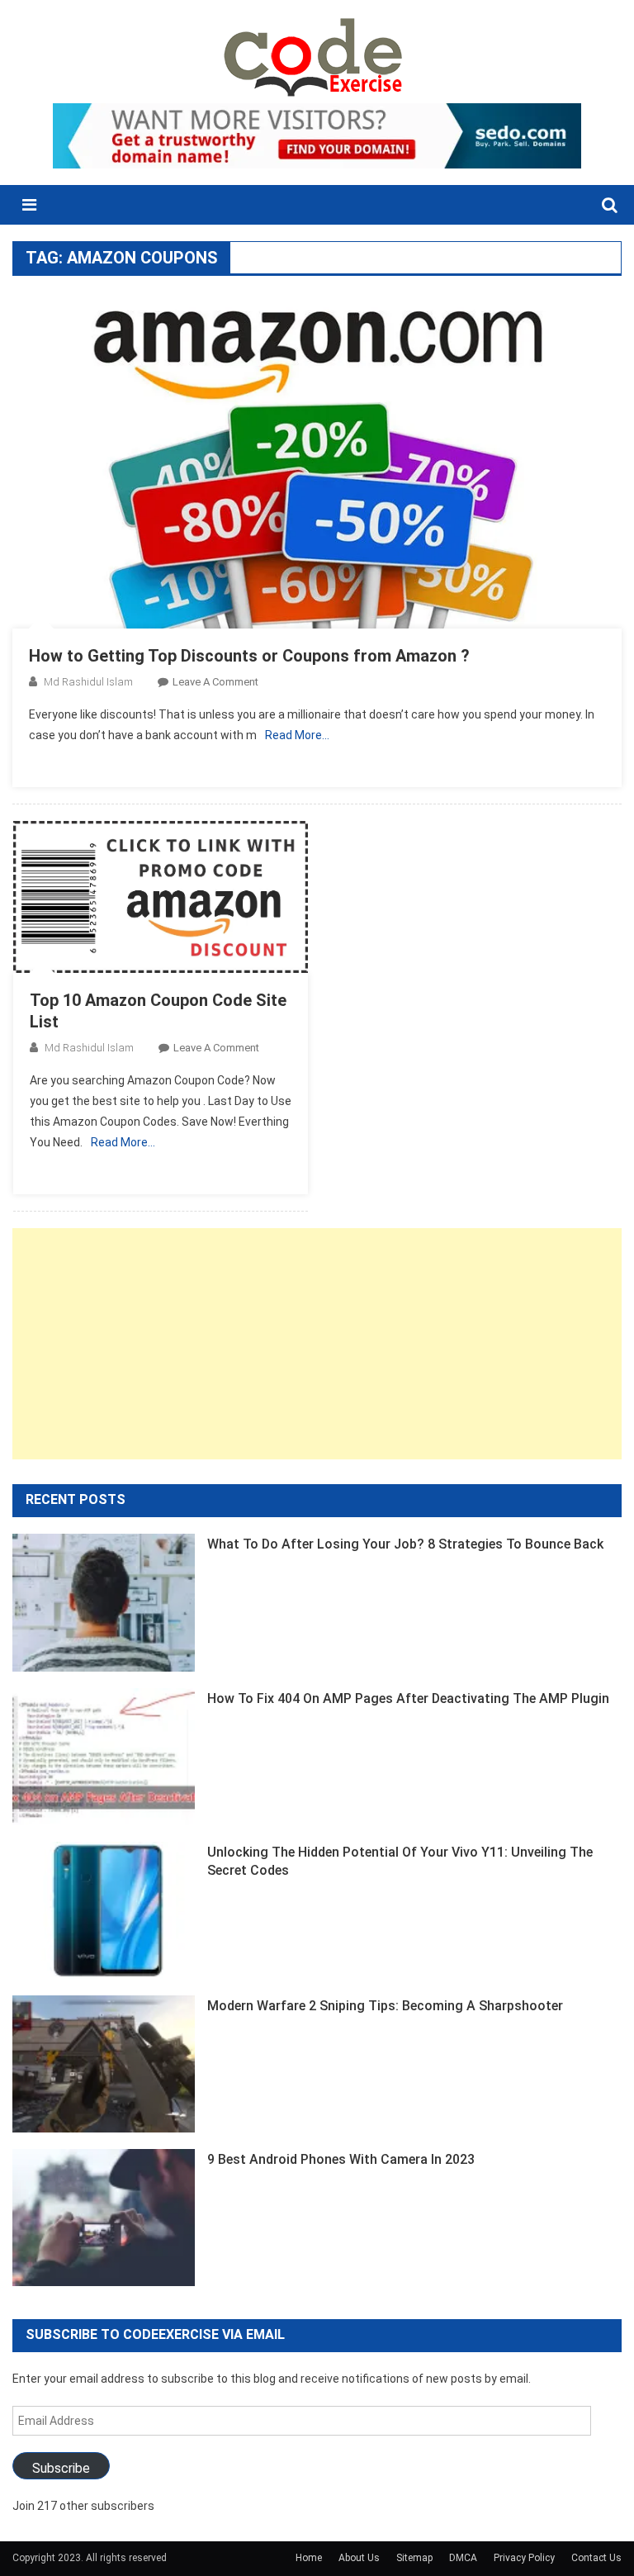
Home (309, 2558)
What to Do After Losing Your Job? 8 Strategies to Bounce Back (405, 1544)
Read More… (297, 735)
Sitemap (414, 2558)
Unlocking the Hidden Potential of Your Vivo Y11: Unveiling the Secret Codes (400, 1861)
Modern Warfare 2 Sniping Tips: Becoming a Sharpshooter (385, 2006)
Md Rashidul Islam (88, 682)
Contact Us (596, 2558)
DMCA (463, 2558)
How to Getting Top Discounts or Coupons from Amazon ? (249, 656)
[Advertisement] (317, 1344)
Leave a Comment (215, 682)
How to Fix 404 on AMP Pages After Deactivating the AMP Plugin (408, 1698)
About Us (359, 2558)
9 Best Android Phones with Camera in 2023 (341, 2159)
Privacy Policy (524, 2558)
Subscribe (61, 2468)
